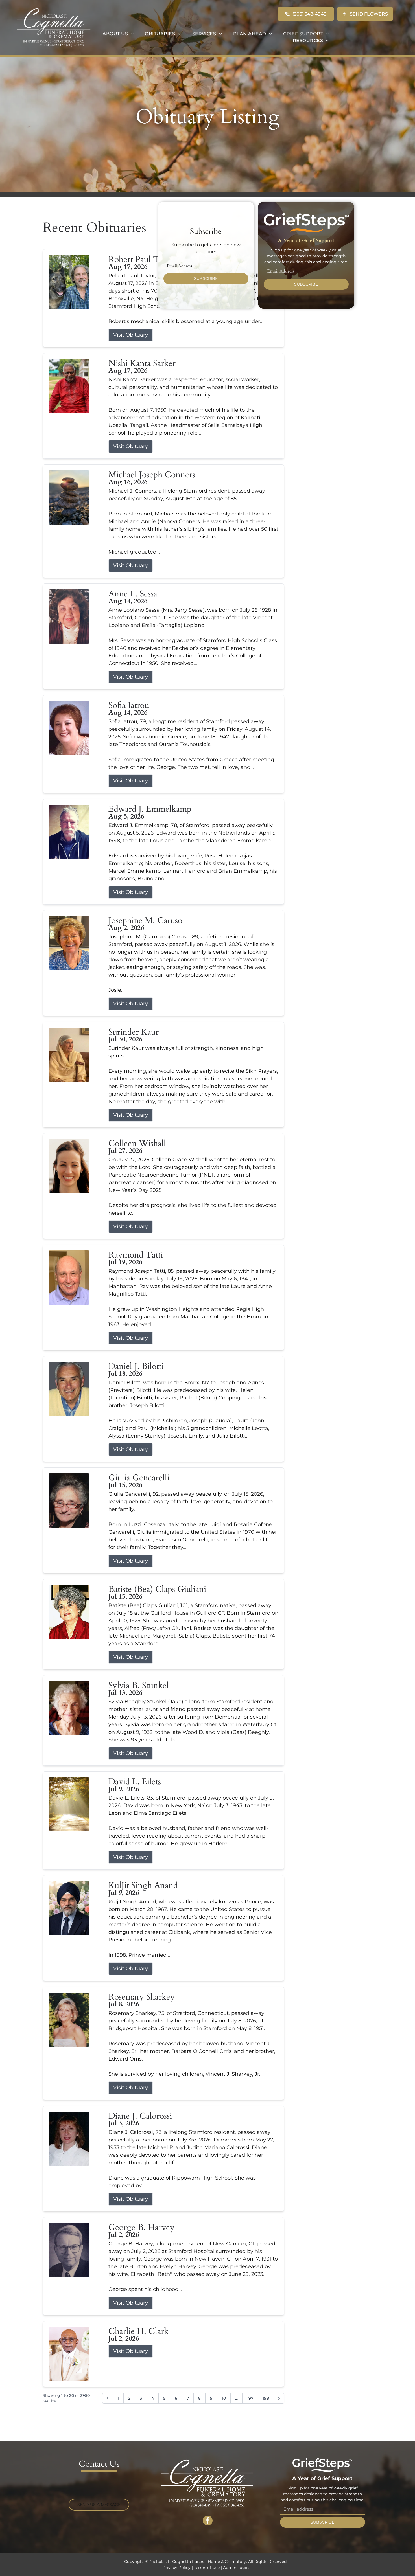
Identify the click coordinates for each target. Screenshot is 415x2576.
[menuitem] (118, 34)
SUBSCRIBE (206, 278)
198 (266, 2398)
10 (224, 2398)
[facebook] (208, 2521)
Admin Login (236, 2568)
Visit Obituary (131, 335)
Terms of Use (207, 2568)
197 (250, 2398)
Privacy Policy (177, 2568)
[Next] (279, 2398)
